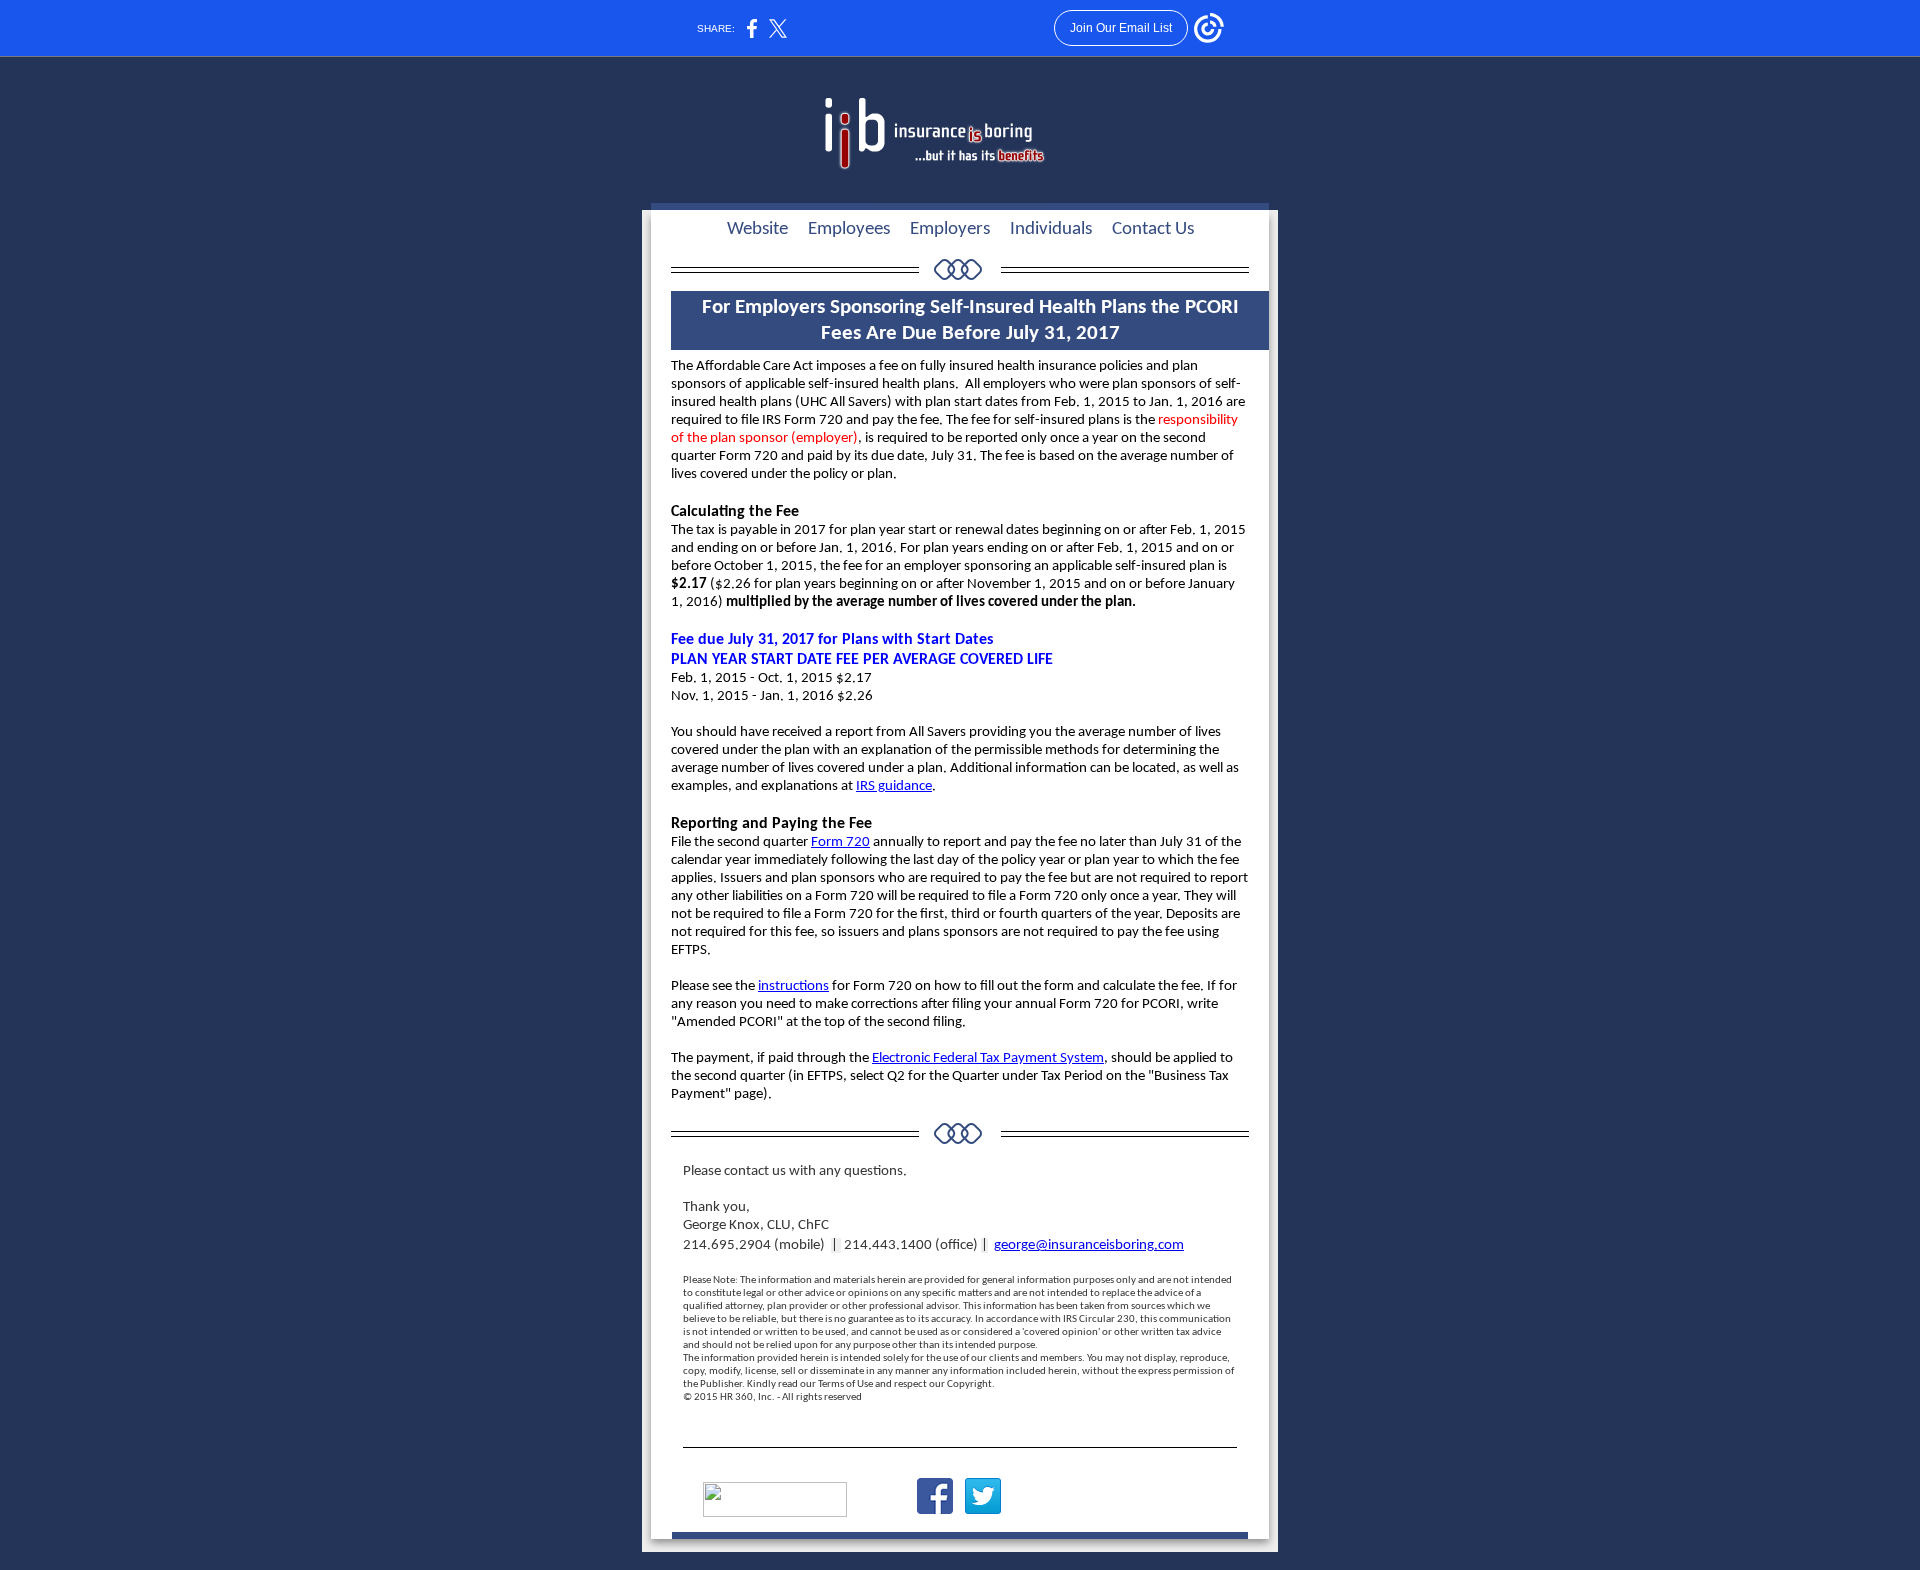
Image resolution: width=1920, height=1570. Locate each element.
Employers (952, 229)
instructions (793, 986)
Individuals (1053, 229)
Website (757, 229)
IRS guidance (894, 786)
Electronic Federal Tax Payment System (988, 1058)
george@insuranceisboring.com (1089, 1245)
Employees (851, 229)
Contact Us (1153, 229)
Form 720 (840, 842)
